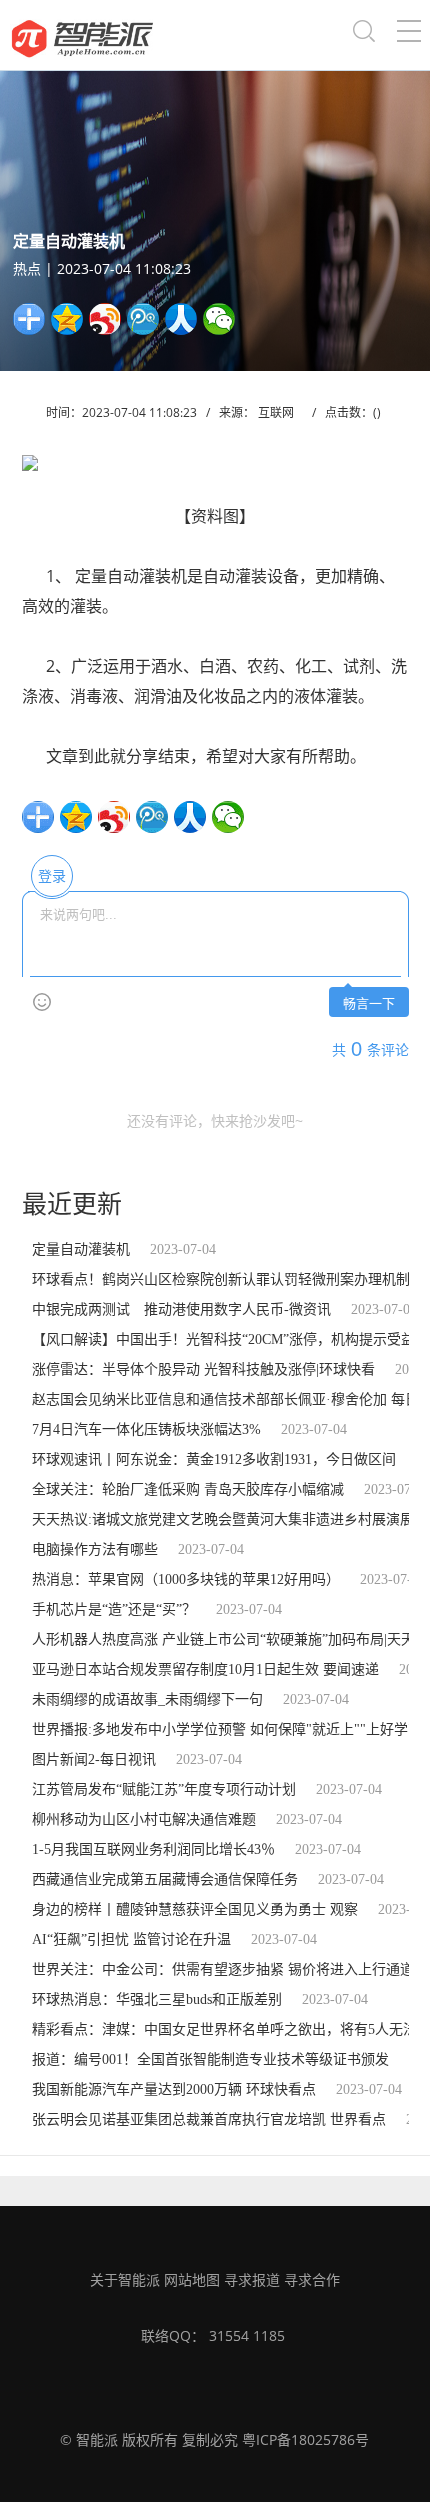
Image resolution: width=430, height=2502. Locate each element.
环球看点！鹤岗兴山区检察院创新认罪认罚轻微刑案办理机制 (221, 1279)
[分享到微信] (219, 319)
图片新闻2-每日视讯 (94, 1759)
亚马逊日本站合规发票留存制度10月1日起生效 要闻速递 (205, 1669)
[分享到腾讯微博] (143, 319)
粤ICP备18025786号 (305, 2439)
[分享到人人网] (181, 319)
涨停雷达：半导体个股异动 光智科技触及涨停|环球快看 (203, 1369)
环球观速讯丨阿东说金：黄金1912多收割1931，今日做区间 (214, 1459)
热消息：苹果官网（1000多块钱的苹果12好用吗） (186, 1579)
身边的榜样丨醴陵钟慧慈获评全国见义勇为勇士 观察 (195, 1909)
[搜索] (364, 35)
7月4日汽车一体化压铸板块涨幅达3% (146, 1429)
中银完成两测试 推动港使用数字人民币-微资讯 (181, 1309)
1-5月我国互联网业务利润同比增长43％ (153, 1849)
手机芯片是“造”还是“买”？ (114, 1609)
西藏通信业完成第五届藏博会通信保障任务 (165, 1879)
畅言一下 (369, 1003)
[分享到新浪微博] (105, 319)
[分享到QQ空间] (67, 319)
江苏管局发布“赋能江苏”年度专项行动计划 (164, 1789)
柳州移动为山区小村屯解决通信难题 (144, 1819)
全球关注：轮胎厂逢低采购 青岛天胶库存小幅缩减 (188, 1489)
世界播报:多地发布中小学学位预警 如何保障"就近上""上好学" (223, 1729)
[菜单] (409, 35)
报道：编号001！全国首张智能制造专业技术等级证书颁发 (210, 2059)
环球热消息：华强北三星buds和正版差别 (157, 1999)
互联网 (276, 412)
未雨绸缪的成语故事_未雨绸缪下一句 (147, 1699)
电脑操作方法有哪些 (95, 1549)
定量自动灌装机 (81, 1249)
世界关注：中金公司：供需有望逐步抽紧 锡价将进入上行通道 (223, 1969)
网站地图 (192, 2279)
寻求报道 (252, 2279)
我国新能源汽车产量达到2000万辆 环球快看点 (174, 2089)
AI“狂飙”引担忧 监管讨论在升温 (131, 1939)
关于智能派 (125, 2279)
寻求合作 (312, 2279)
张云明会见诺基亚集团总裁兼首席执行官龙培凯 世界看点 (209, 2119)
